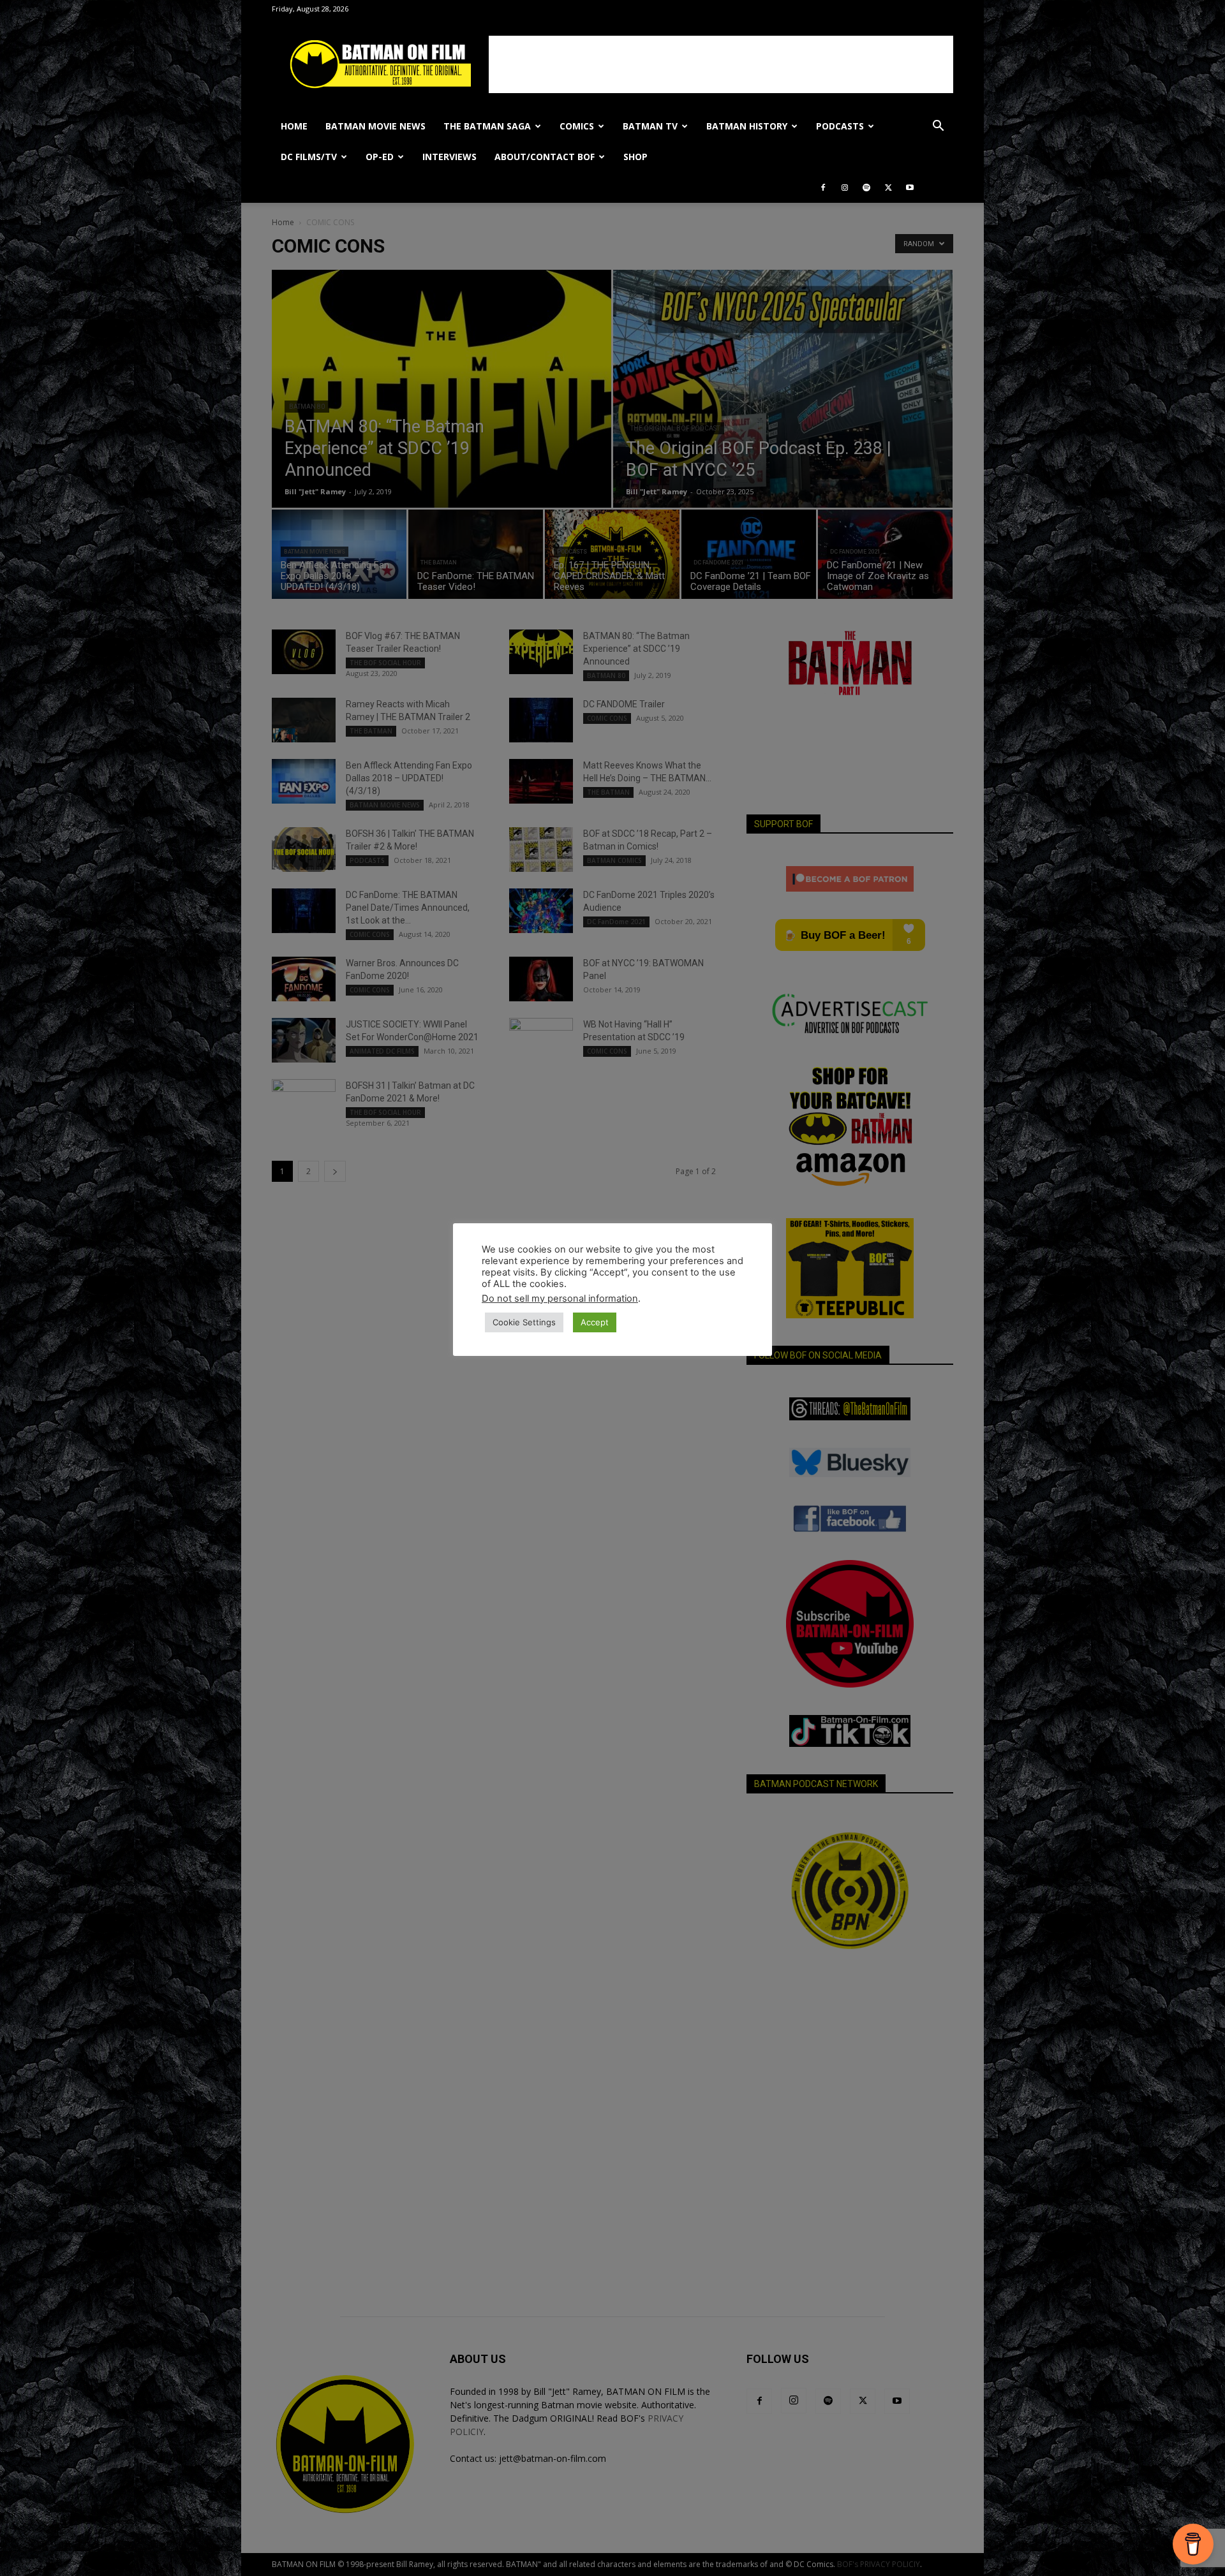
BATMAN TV (650, 126)
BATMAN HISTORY (747, 126)
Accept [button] (595, 1322)
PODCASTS (840, 126)
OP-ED (380, 157)
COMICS (577, 126)
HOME (294, 126)
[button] (938, 127)
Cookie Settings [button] (524, 1322)
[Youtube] (910, 188)
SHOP (635, 157)
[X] (888, 188)
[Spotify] (866, 188)
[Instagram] (845, 188)
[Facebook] (823, 188)
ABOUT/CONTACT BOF (545, 157)
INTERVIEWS (449, 157)
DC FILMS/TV (309, 157)
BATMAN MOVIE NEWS (375, 126)
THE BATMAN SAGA (487, 126)
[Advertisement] (721, 64)
